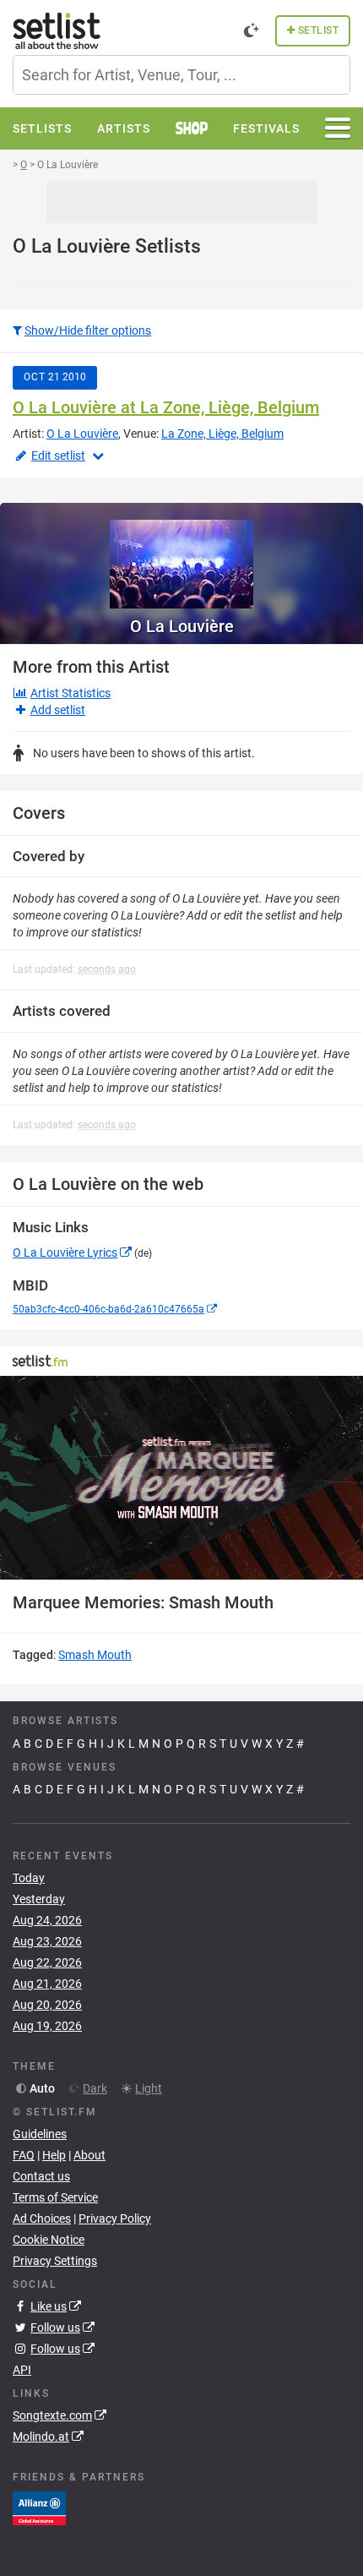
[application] (181, 1478)
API (22, 2370)
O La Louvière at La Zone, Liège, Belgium (166, 407)
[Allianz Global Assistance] (39, 2507)
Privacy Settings (55, 2261)
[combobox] (181, 75)
